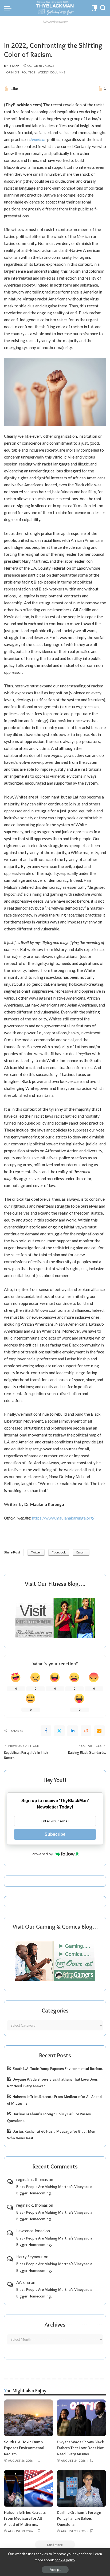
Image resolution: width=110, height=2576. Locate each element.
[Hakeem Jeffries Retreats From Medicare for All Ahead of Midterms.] (29, 2488)
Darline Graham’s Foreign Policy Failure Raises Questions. (79, 2518)
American (38, 139)
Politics (28, 72)
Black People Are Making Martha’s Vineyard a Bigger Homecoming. (54, 2190)
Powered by (42, 1854)
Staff (15, 66)
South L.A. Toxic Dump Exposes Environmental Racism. (58, 2069)
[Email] (99, 1731)
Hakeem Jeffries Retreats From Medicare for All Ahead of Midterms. (25, 2518)
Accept (55, 2570)
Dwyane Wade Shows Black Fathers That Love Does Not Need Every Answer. (80, 2448)
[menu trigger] (9, 8)
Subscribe (55, 1834)
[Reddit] (86, 1731)
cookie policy (65, 2560)
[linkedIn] (73, 1731)
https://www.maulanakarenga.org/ (63, 1518)
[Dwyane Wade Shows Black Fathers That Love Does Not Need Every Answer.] (81, 2418)
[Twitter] (59, 1731)
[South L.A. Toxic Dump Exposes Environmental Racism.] (29, 2418)
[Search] (103, 8)
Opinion (13, 72)
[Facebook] (46, 1731)
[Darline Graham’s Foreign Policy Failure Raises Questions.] (81, 2488)
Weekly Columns (52, 72)
